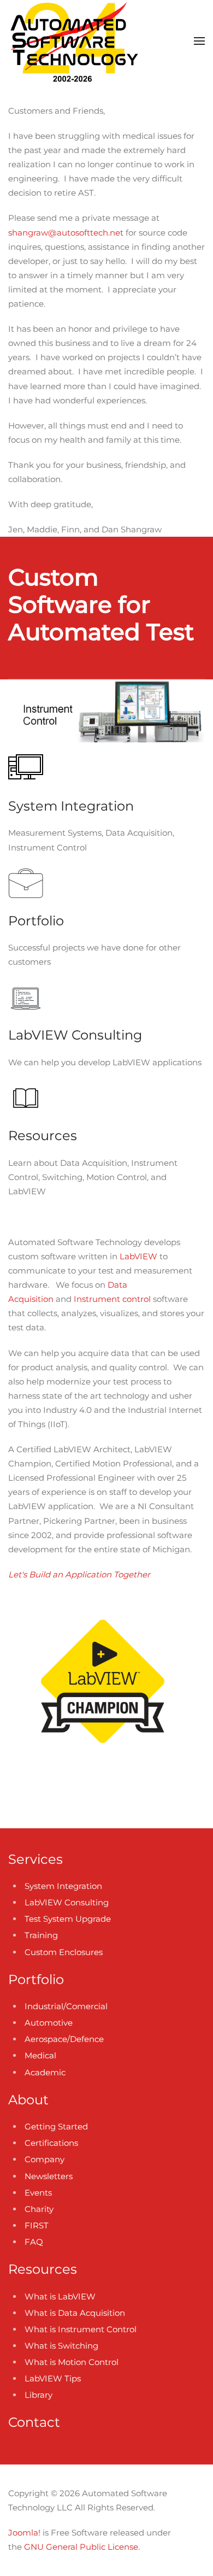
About (28, 2100)
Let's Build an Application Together (79, 1574)
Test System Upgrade (68, 1919)
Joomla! (24, 2533)
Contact (34, 2422)
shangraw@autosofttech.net (66, 233)
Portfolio (36, 1979)
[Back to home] (73, 41)
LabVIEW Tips (53, 2378)
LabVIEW (138, 1256)
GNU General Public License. (82, 2547)
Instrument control (112, 1299)
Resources (43, 2269)
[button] (199, 41)
